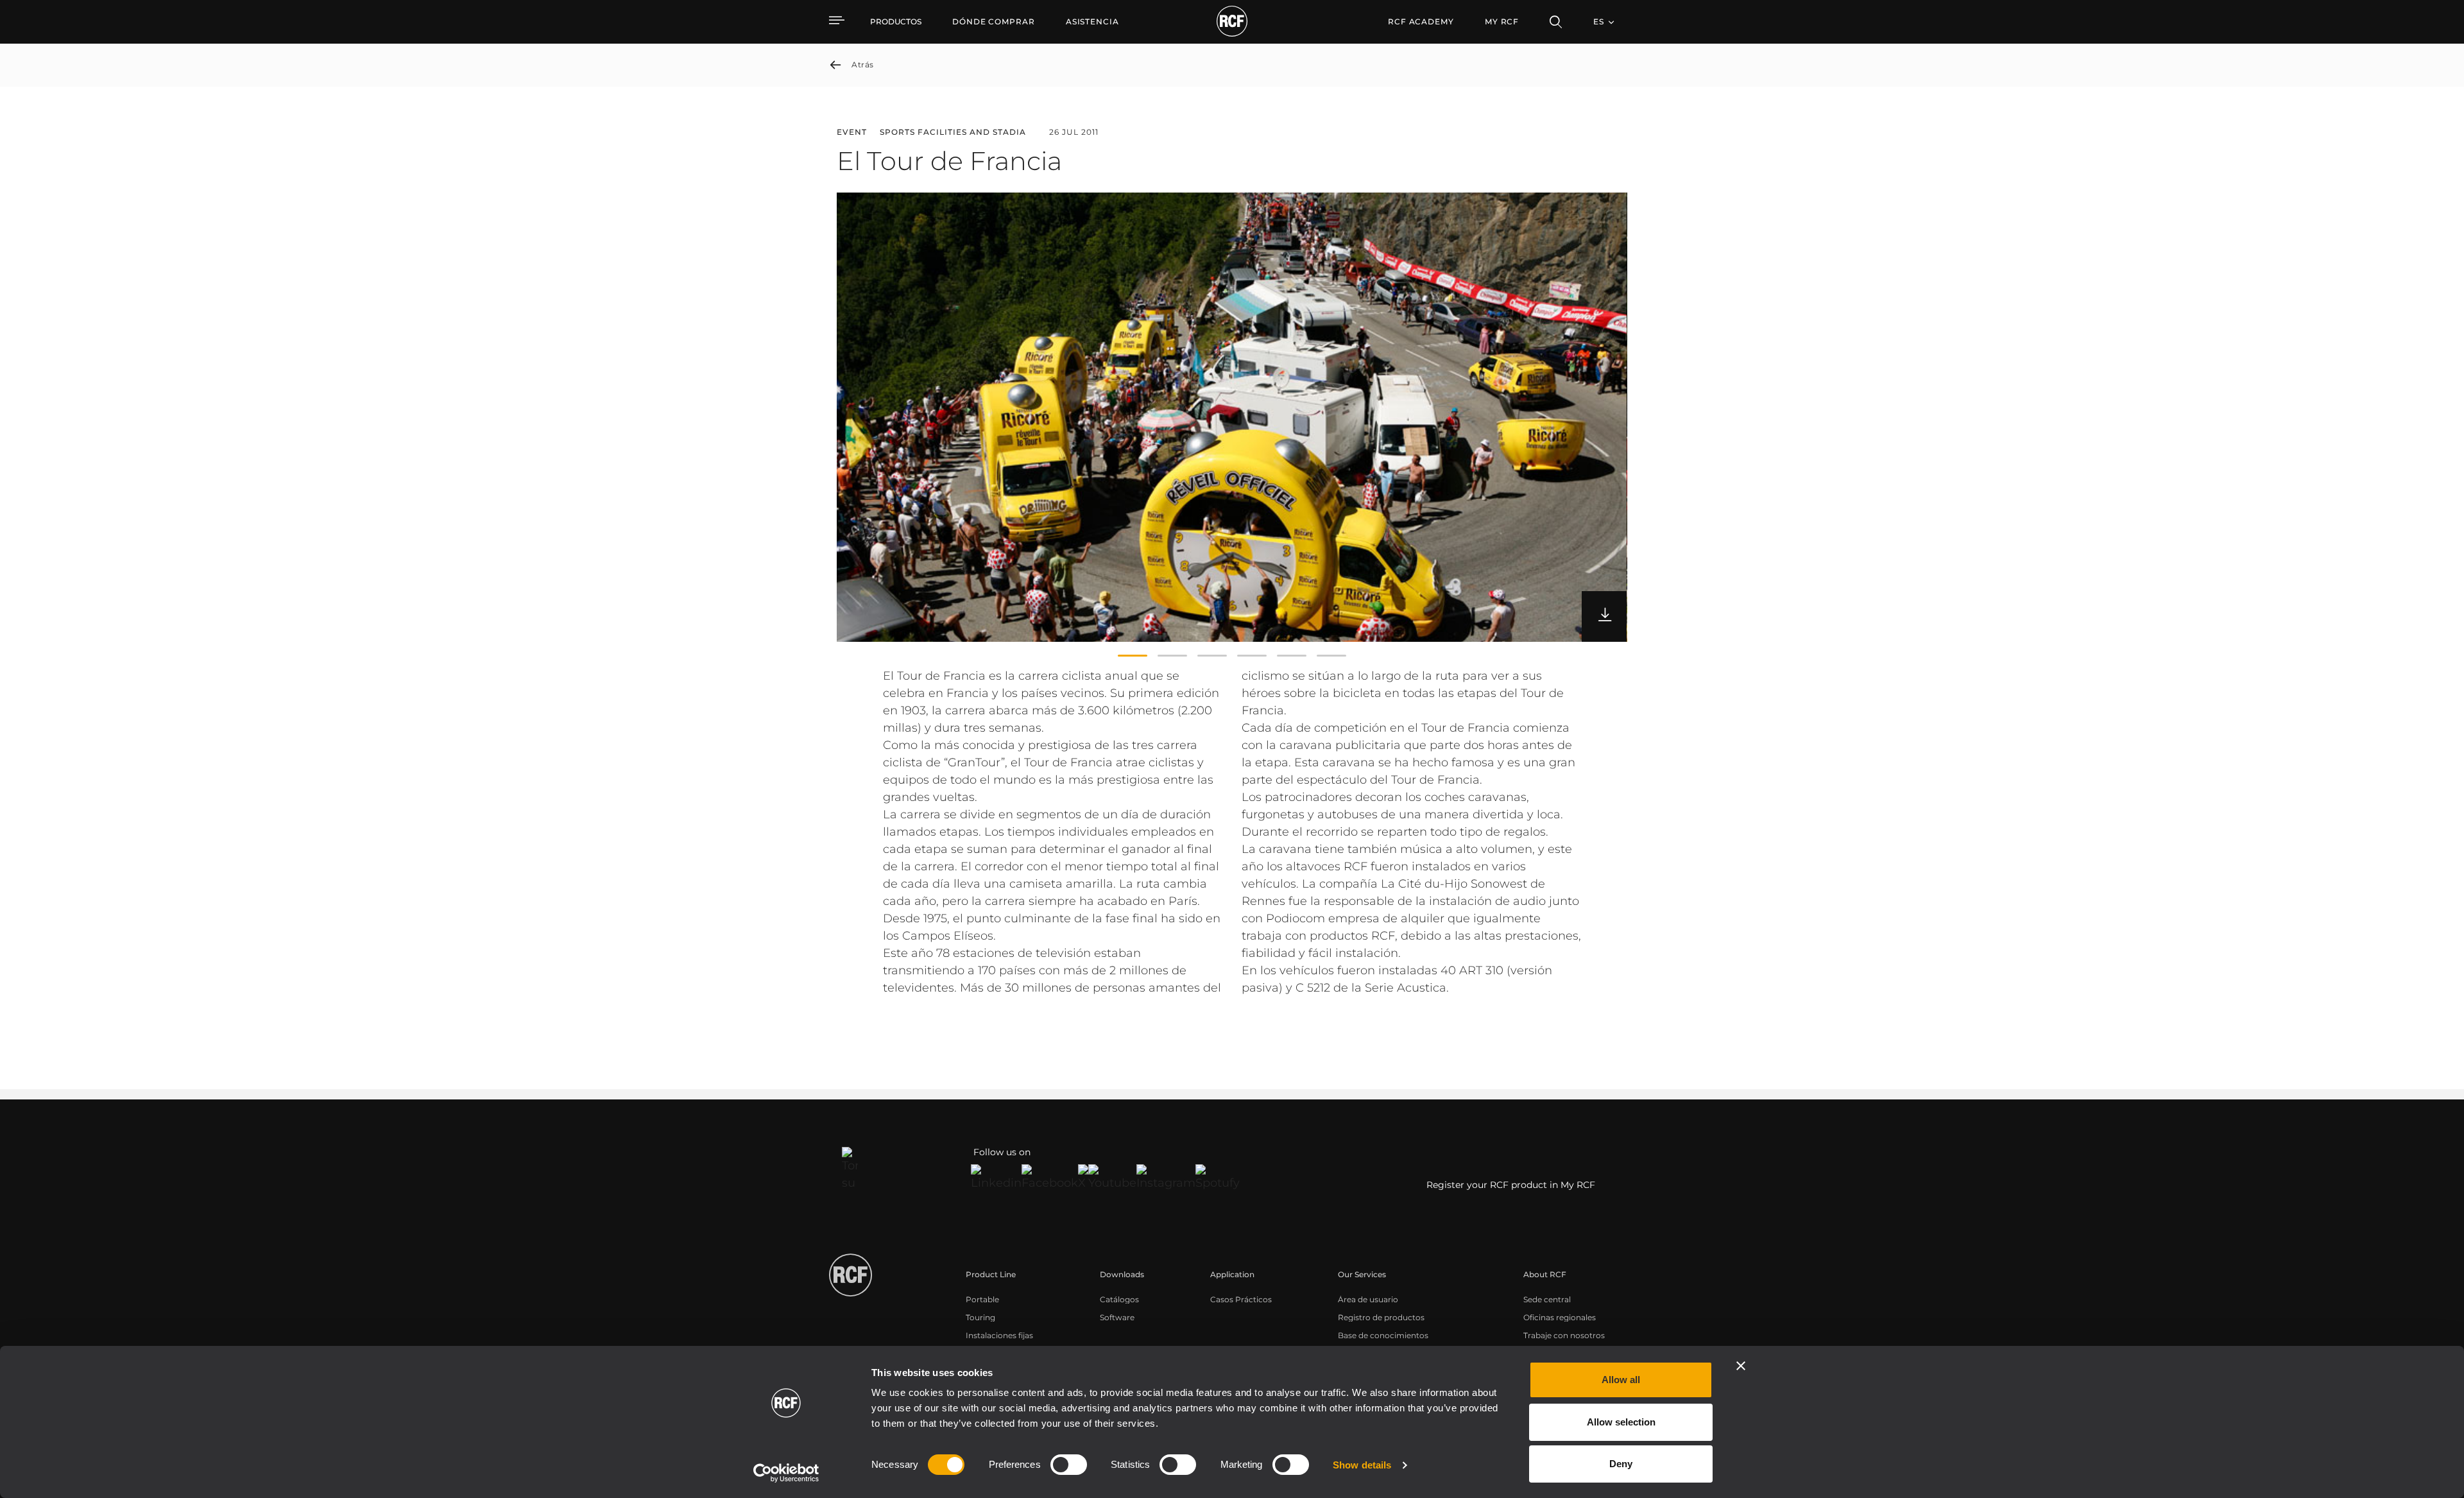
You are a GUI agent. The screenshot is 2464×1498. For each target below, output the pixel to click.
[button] (1133, 656)
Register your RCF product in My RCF (1511, 1185)
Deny (1621, 1464)
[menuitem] (994, 22)
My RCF (1502, 22)
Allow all (1621, 1380)
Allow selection (1621, 1422)
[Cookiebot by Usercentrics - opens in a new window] (786, 1473)
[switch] (1069, 1465)
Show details (1362, 1465)
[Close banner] (1741, 1366)
